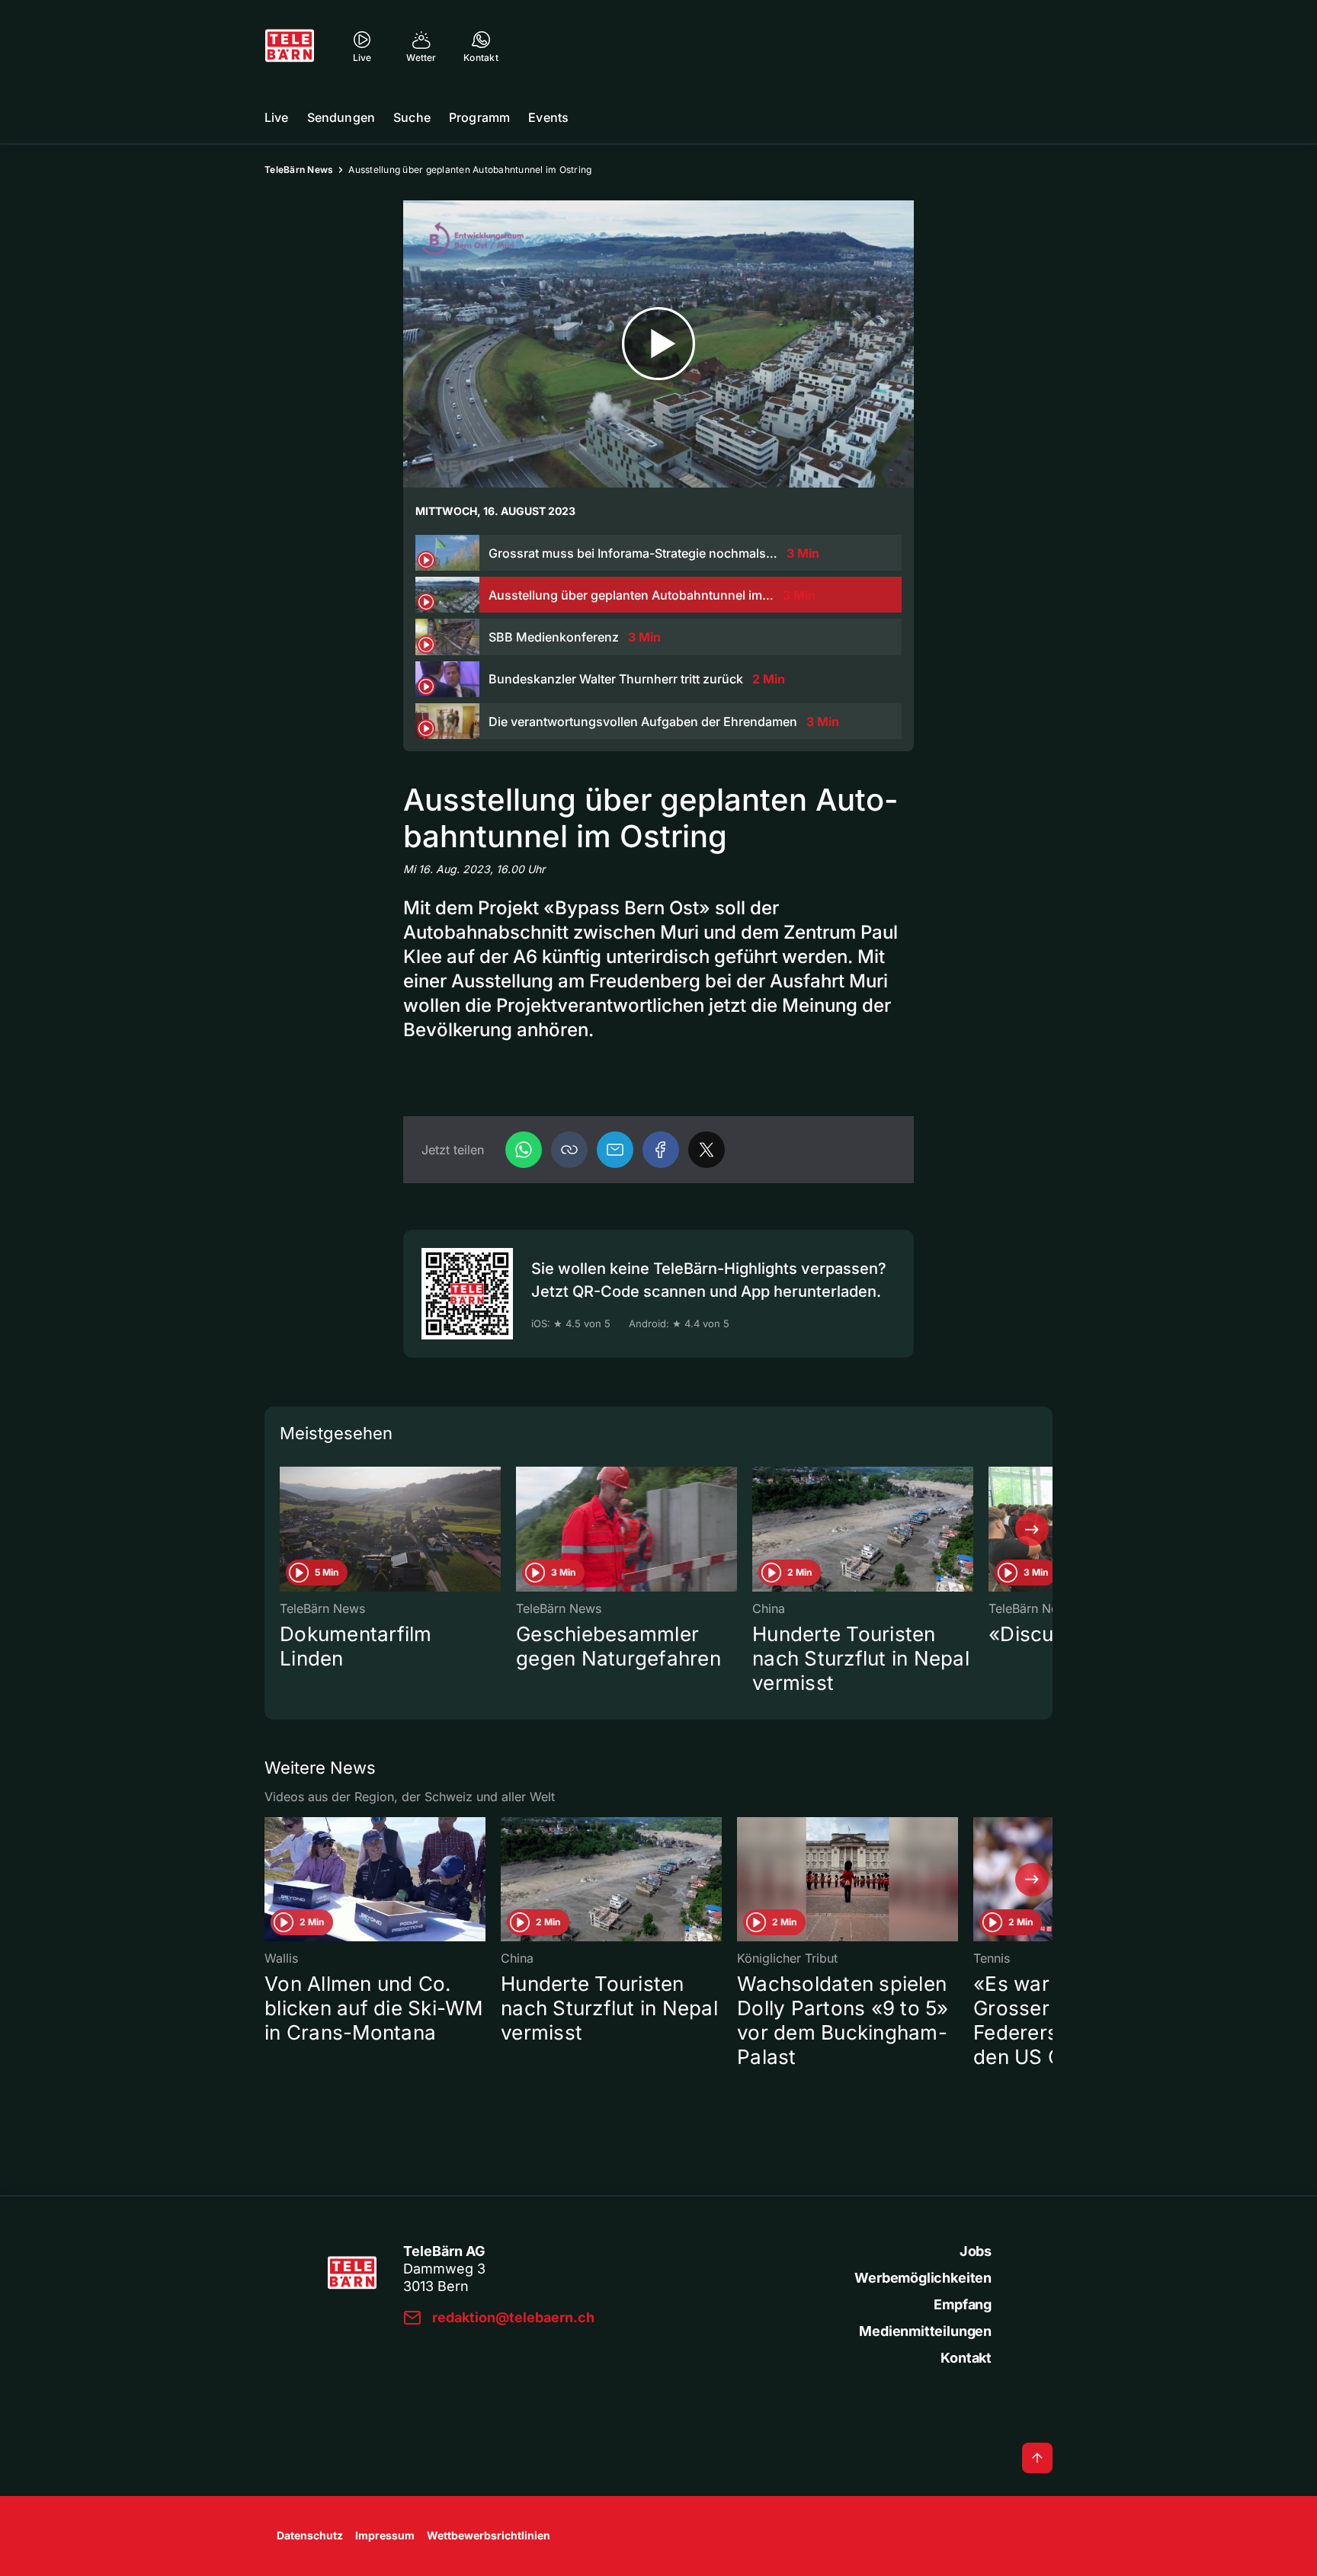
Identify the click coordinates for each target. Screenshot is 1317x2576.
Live (277, 117)
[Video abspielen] (658, 344)
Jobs (976, 2251)
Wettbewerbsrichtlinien (489, 2535)
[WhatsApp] (524, 1150)
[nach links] (285, 1529)
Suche (412, 117)
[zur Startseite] (290, 46)
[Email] (615, 1150)
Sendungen (341, 117)
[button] (569, 1150)
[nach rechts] (1032, 1529)
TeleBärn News (299, 170)
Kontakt (966, 2358)
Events (548, 117)
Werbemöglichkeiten (923, 2278)
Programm (479, 117)
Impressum (385, 2535)
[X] (707, 1150)
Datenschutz (310, 2535)
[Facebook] (661, 1150)
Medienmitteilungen (925, 2331)
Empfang (963, 2304)
